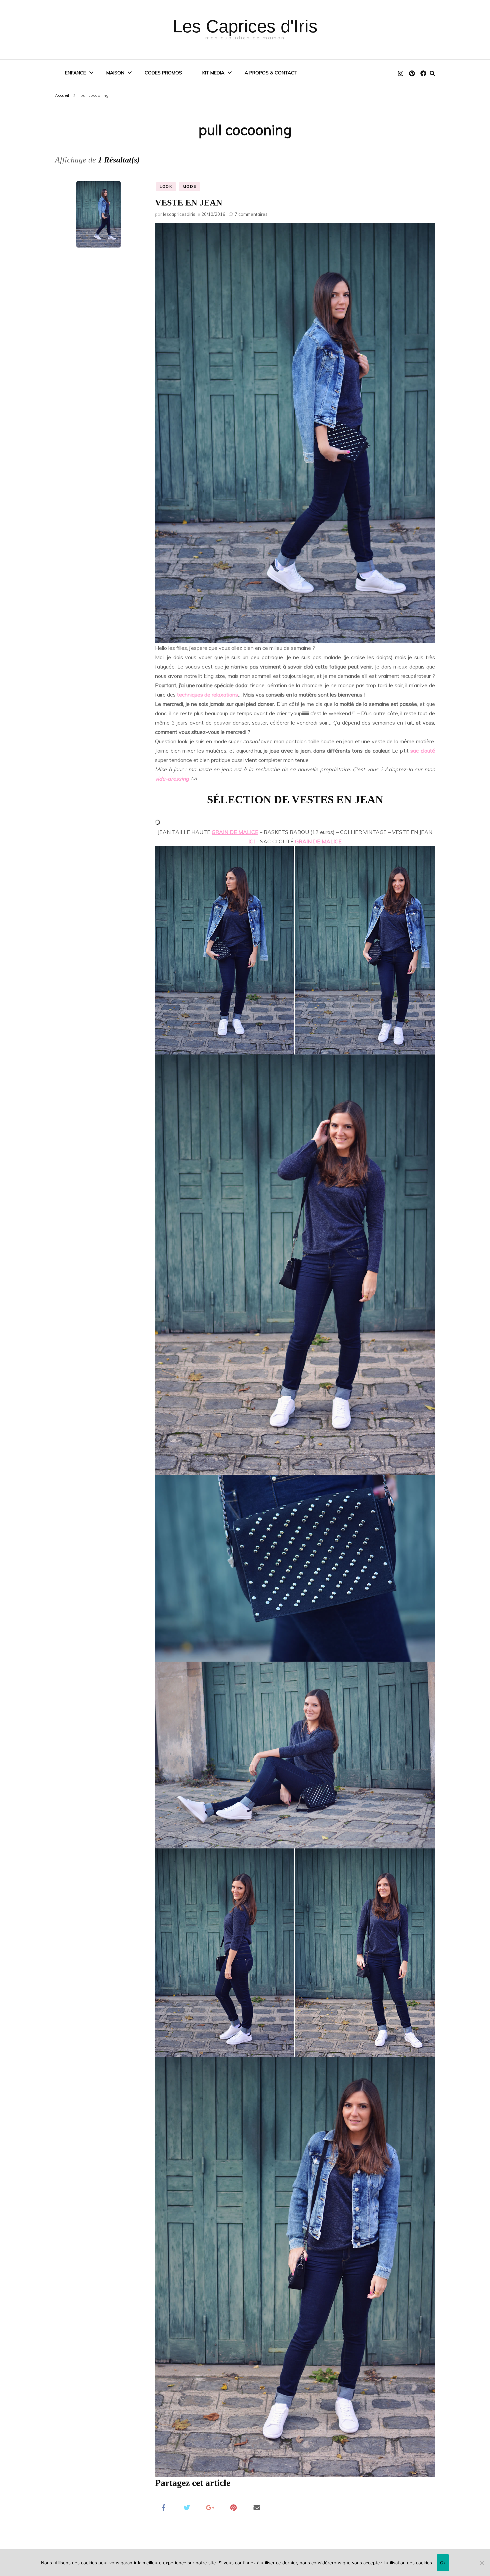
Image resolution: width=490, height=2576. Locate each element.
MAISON (115, 73)
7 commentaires (251, 214)
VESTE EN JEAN (189, 203)
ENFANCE (75, 73)
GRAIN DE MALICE (235, 832)
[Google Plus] (210, 2507)
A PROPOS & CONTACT (271, 73)
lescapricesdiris (179, 214)
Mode (190, 186)
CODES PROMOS (163, 73)
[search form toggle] (432, 73)
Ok (443, 2563)
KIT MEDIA (213, 73)
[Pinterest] (233, 2507)
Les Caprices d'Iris (245, 26)
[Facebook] (163, 2507)
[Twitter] (187, 2507)
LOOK (166, 186)
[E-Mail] (257, 2507)
